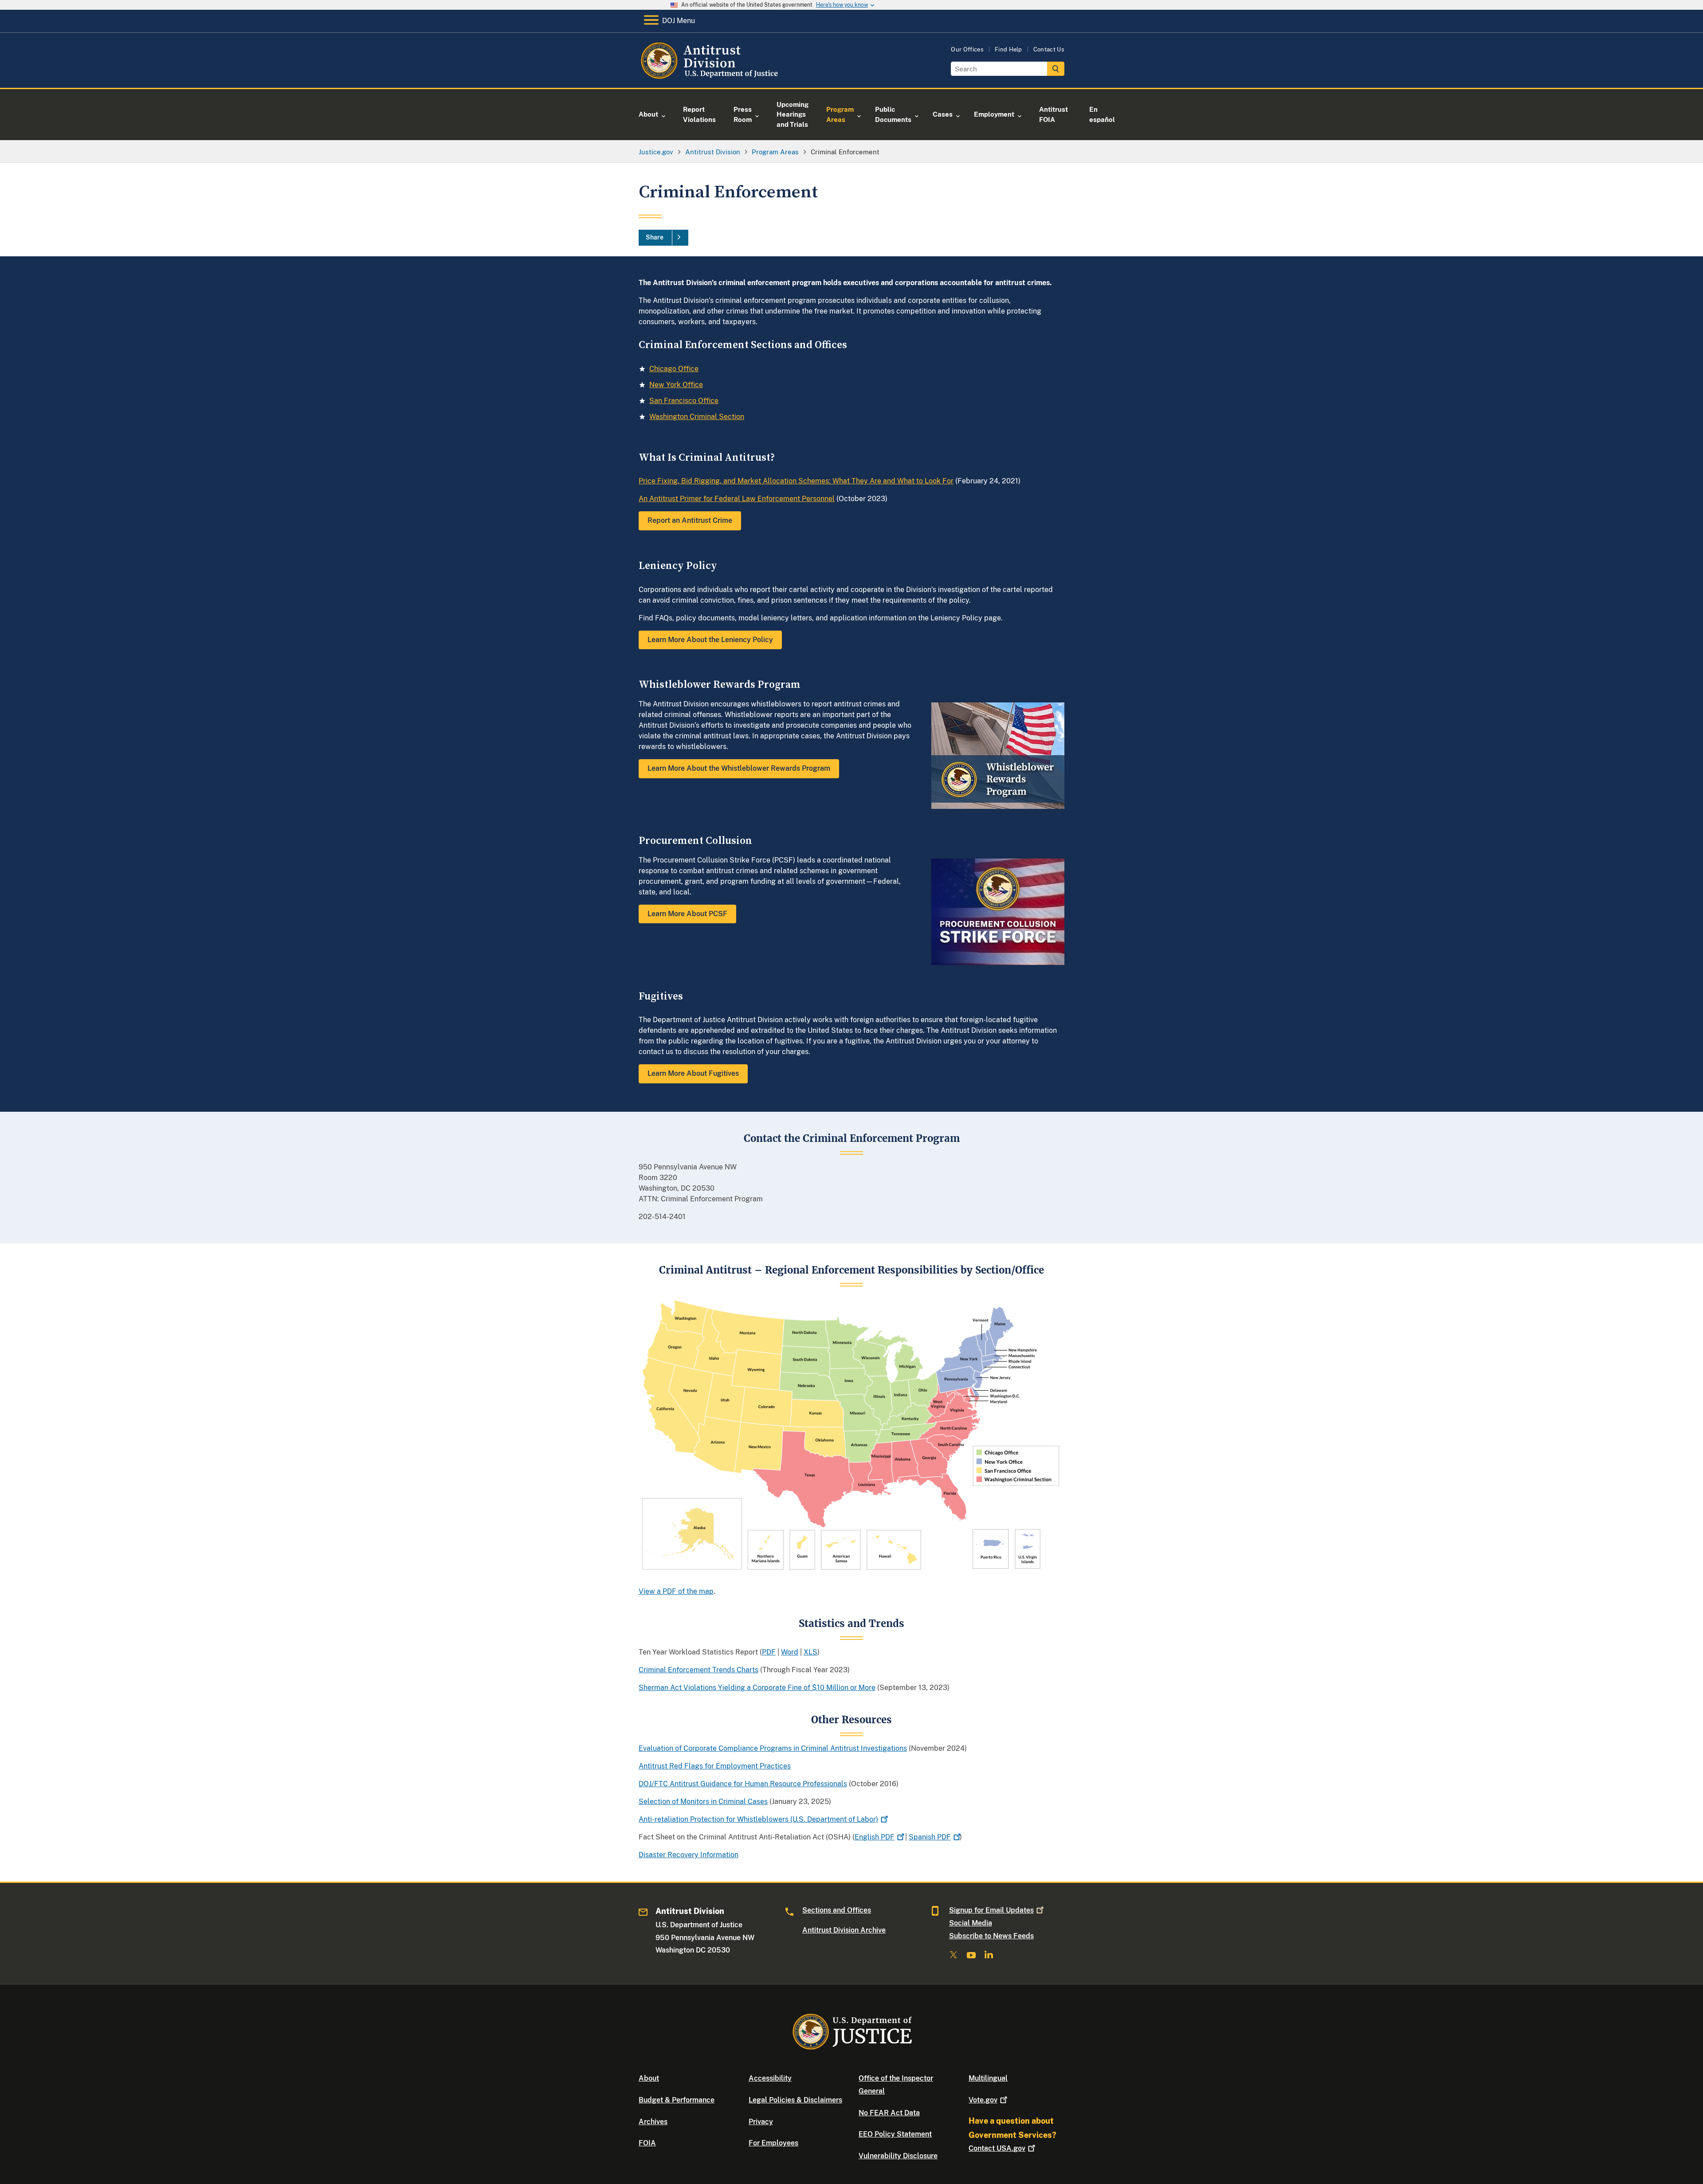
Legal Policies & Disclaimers (795, 2100)
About (649, 2078)
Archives (653, 2122)
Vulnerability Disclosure (898, 2156)
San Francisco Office (684, 401)
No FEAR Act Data (889, 2113)
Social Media (971, 1923)
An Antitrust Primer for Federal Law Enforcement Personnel (737, 499)
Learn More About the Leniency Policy (710, 640)
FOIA (647, 2143)
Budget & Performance (677, 2100)
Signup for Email (991, 1910)
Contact (997, 2148)
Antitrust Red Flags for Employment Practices (715, 1766)
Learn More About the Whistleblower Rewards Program (739, 768)
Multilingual (988, 2078)
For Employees (773, 2143)
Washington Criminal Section (697, 417)
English (875, 1837)
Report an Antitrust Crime (690, 520)
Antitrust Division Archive (844, 1930)
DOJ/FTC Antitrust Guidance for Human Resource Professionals (743, 1784)
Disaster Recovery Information (689, 1855)
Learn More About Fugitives (693, 1073)
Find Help (1008, 49)
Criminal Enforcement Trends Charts (698, 1670)
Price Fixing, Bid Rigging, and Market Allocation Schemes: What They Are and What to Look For (796, 481)
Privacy (761, 2122)
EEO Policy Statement (895, 2134)
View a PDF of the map (676, 1591)
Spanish (930, 1837)
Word (790, 1652)
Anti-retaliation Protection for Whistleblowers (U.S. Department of (758, 1819)
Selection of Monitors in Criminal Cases (703, 1802)
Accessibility (770, 2078)
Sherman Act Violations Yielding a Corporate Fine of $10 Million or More (757, 1688)
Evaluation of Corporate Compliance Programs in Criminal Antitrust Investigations (773, 1748)
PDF (769, 1652)
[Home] (711, 77)
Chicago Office (674, 369)
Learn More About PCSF (687, 914)
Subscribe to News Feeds (991, 1936)
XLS (810, 1652)
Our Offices (967, 49)
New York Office (676, 385)
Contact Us (1049, 49)
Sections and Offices (837, 1910)
